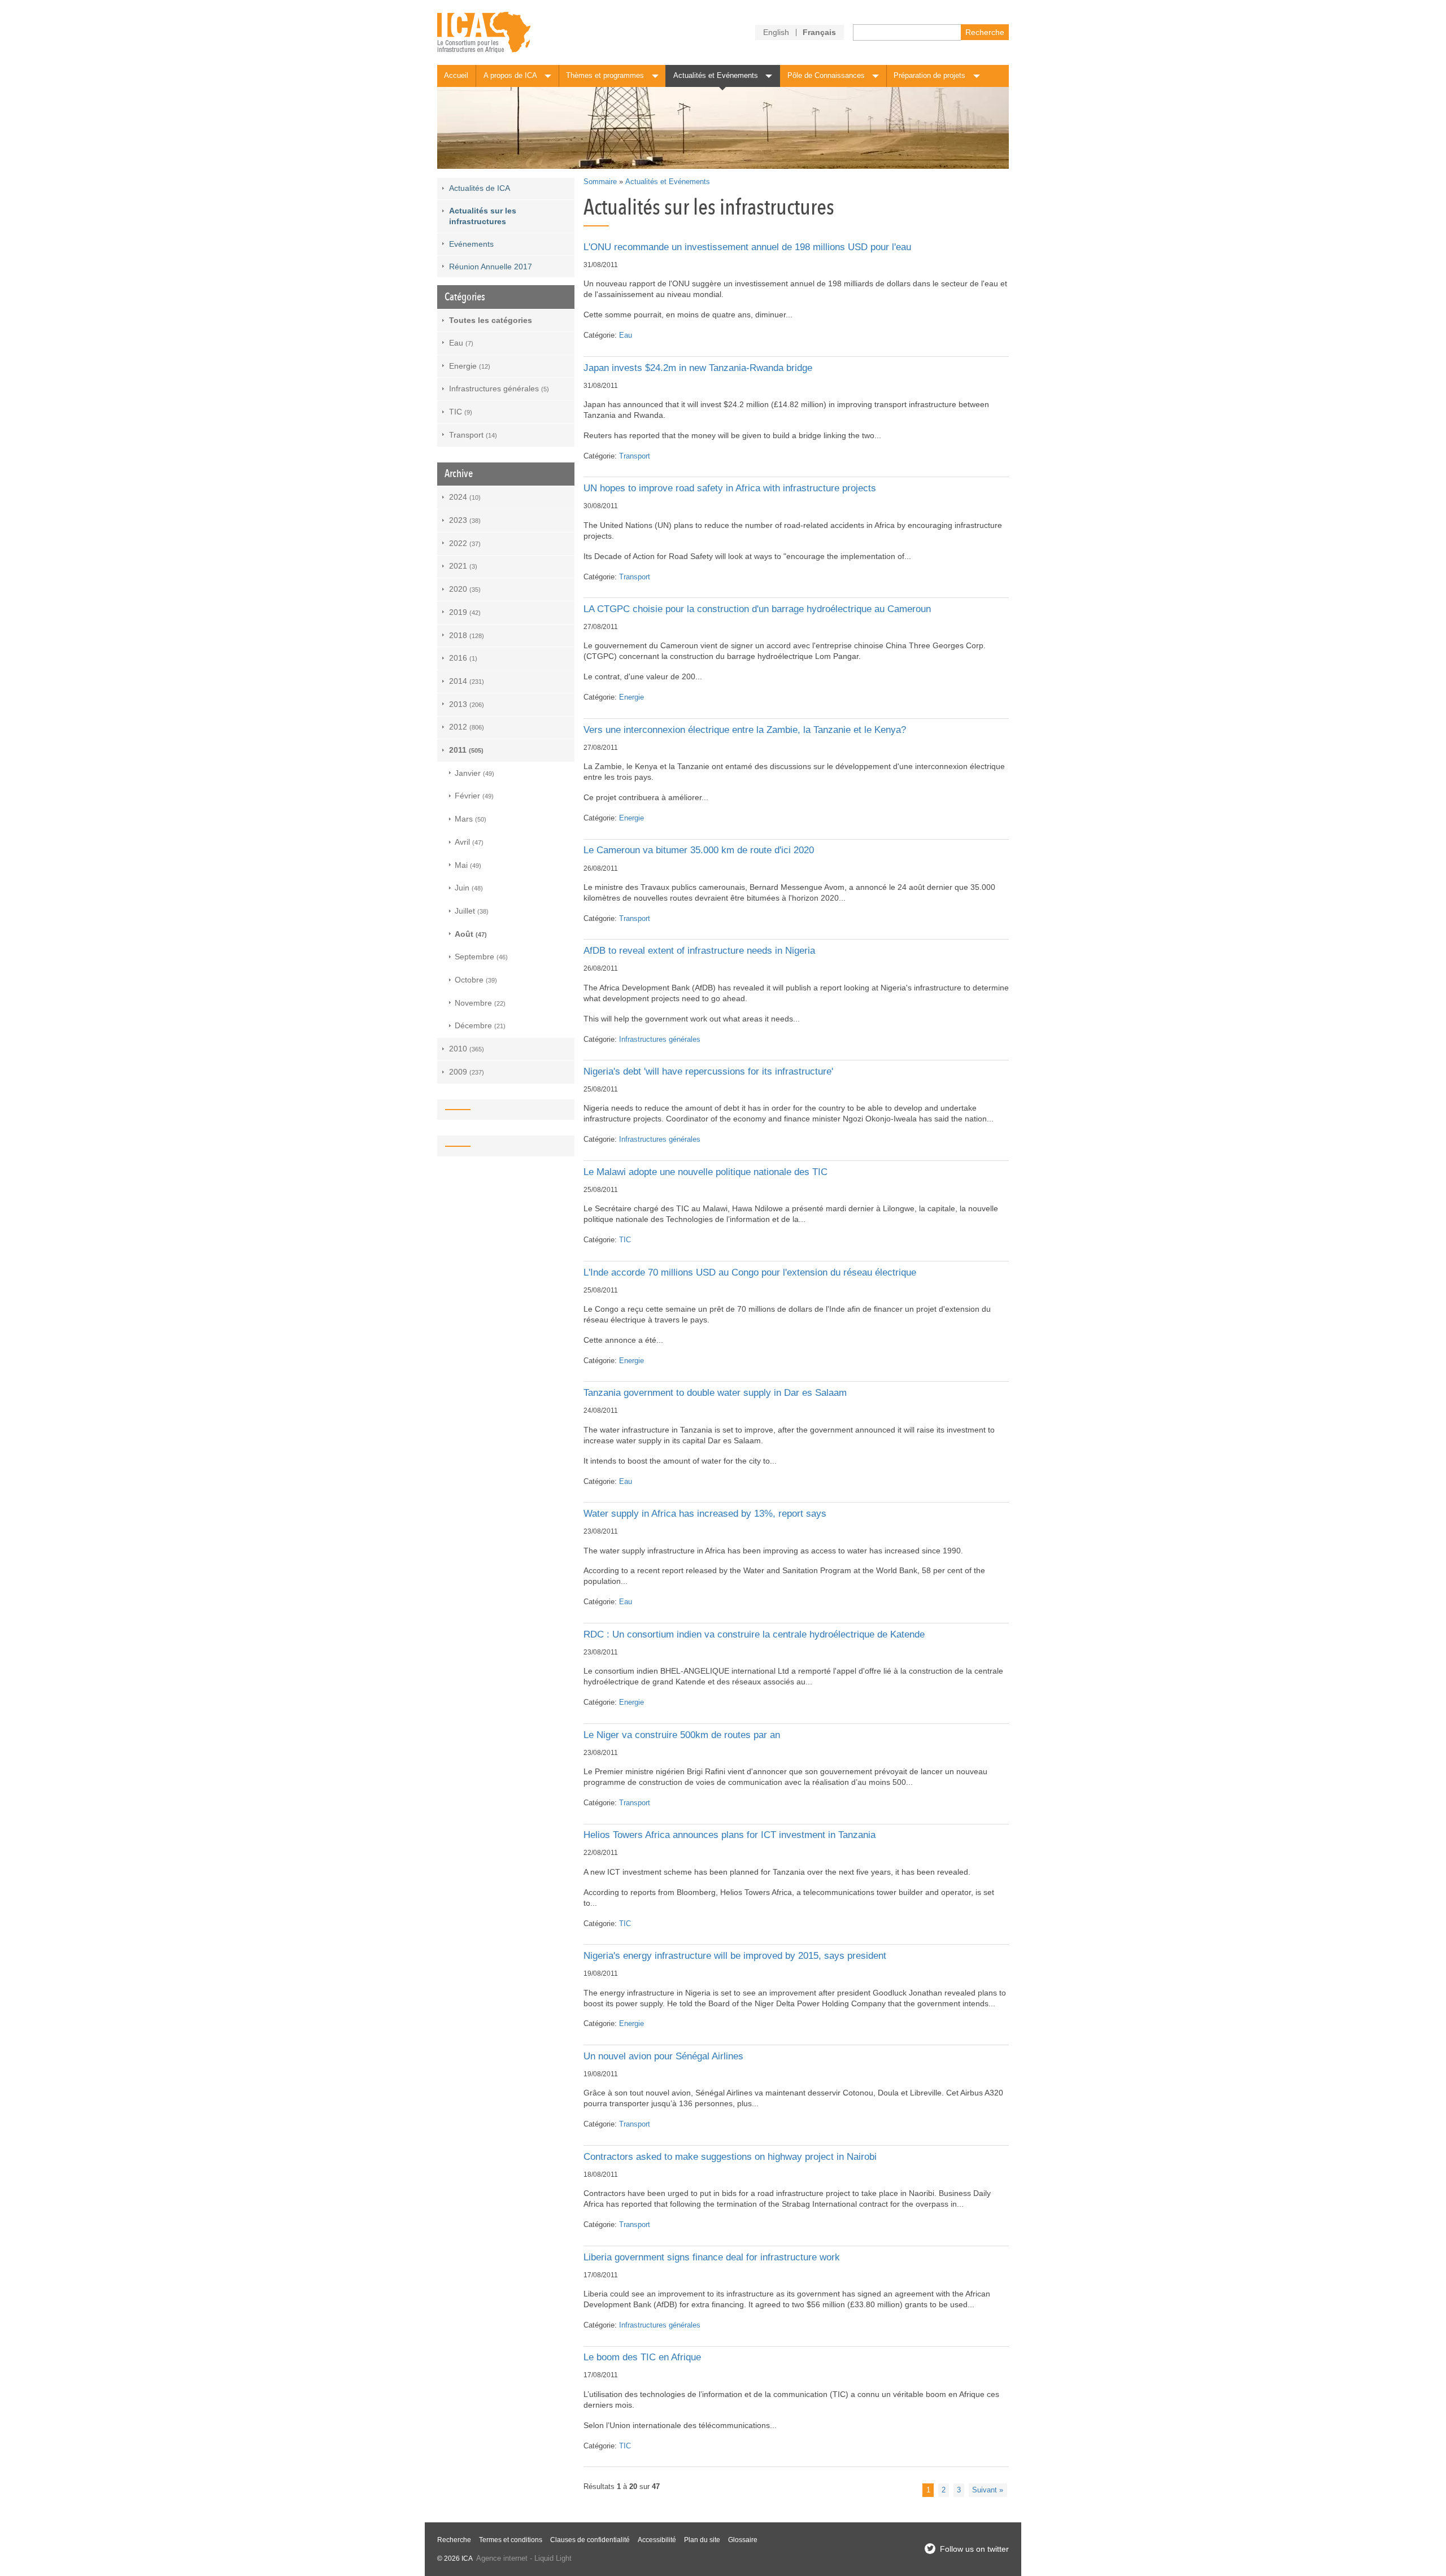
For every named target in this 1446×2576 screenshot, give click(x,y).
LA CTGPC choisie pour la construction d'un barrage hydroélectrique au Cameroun (757, 609)
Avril (469, 842)
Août (471, 934)
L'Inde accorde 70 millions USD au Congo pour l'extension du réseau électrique (750, 1272)
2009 (467, 1072)
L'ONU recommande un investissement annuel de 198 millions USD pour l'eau (747, 247)
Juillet (472, 911)
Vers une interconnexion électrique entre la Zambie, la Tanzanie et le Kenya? (745, 730)
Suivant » (988, 2490)
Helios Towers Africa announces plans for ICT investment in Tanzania (729, 1835)
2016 (463, 658)
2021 (463, 566)
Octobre (476, 980)
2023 (465, 520)
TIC (625, 1240)
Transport (635, 456)
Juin (469, 888)
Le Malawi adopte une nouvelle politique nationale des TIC (705, 1172)
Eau (626, 335)
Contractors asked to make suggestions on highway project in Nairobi (730, 2157)
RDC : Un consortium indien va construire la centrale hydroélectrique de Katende (754, 1634)
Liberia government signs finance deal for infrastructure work (712, 2257)
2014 (467, 681)
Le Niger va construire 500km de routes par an (682, 1735)
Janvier (474, 773)
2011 (466, 750)
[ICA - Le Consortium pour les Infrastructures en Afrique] (484, 32)
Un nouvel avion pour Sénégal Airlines (663, 2056)
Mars (471, 819)
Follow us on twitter (974, 2549)
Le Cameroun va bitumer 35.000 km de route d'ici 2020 (699, 850)
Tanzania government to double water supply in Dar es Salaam (715, 1393)
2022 (465, 543)
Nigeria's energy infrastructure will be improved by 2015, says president (735, 1956)
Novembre (480, 1003)
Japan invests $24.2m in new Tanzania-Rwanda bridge (698, 368)
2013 (467, 704)
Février (474, 796)
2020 (465, 589)
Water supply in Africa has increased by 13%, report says (705, 1514)
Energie (631, 697)
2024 (465, 497)
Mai (468, 865)
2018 (467, 635)
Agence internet (502, 2558)
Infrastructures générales (660, 1040)
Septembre (481, 957)
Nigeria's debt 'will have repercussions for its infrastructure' (708, 1071)
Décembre (480, 1025)
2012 (467, 727)
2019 (465, 612)
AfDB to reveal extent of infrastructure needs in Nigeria (699, 951)
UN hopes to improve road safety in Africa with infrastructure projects (730, 488)
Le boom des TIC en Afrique (642, 2357)
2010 (467, 1049)
